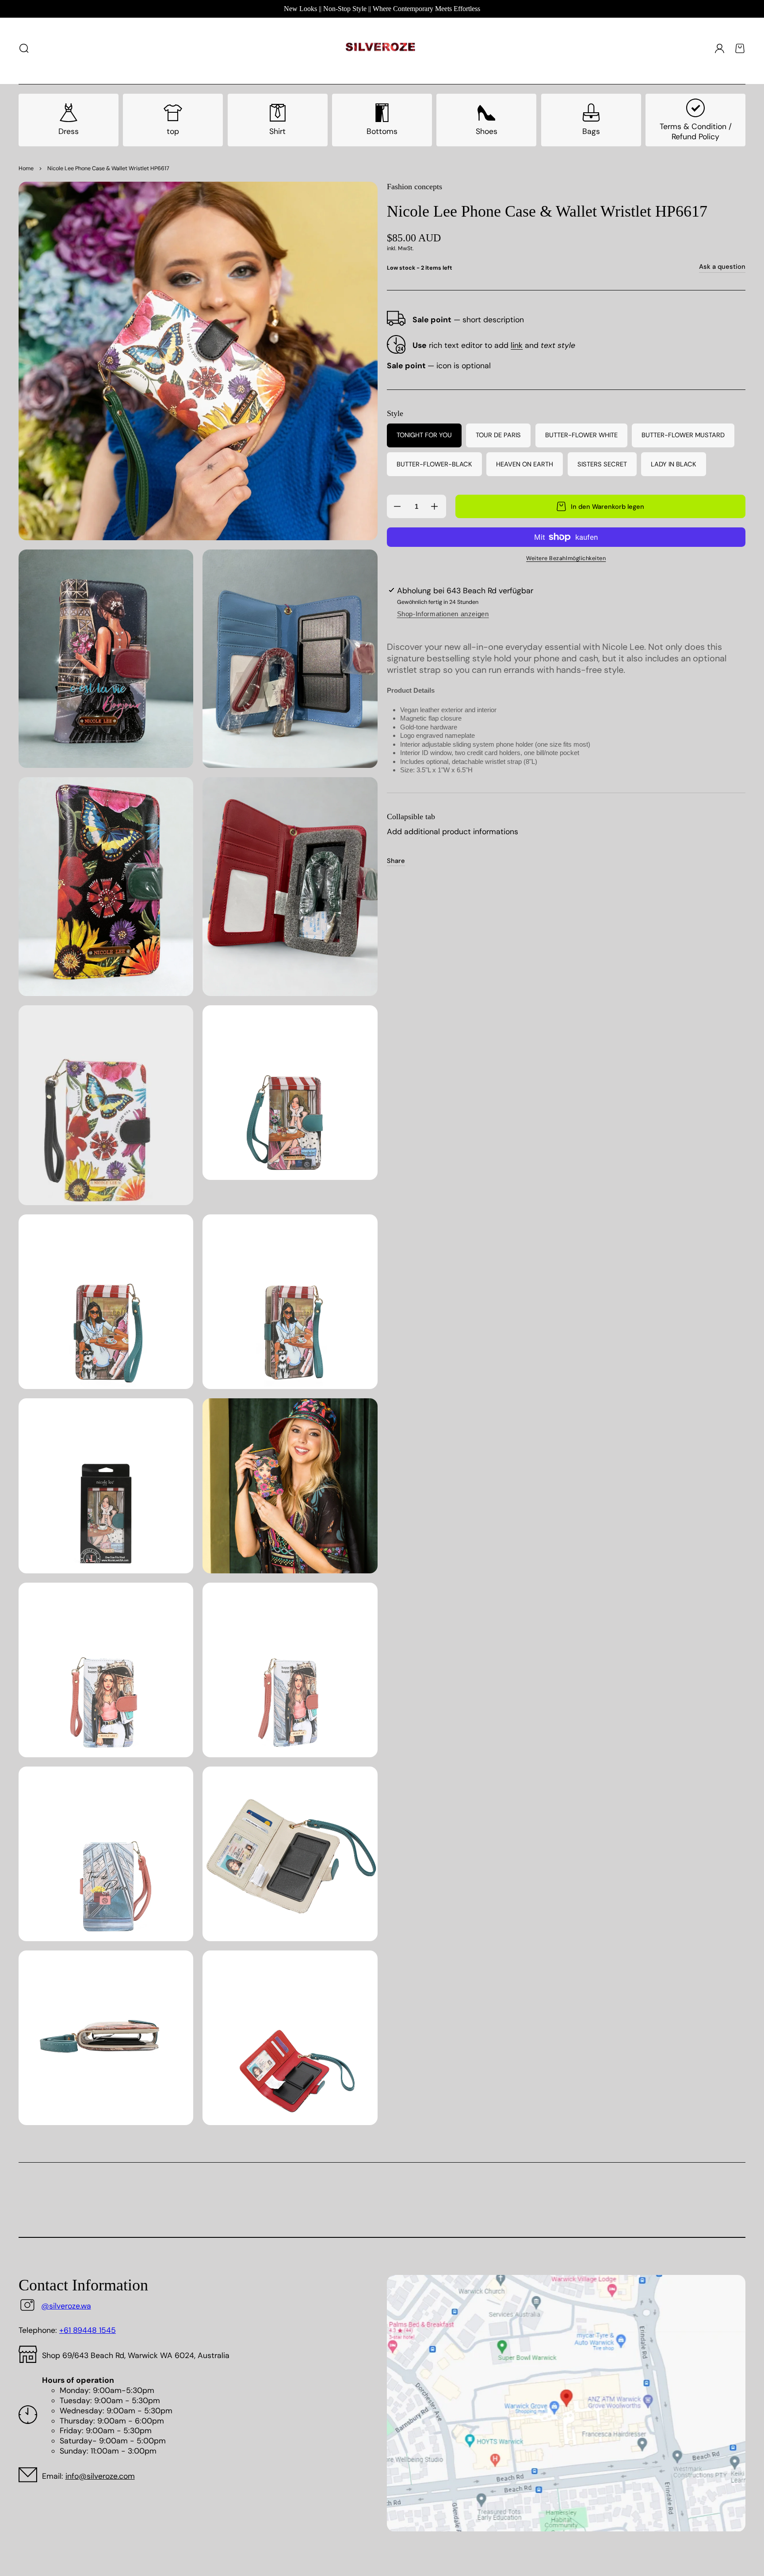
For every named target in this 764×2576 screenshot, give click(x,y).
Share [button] (396, 861)
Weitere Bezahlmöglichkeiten (566, 558)
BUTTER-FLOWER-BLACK (434, 464)
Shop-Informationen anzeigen (443, 614)
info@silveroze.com (100, 2476)
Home (26, 168)
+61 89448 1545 (88, 2330)
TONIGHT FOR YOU (424, 435)
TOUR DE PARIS (498, 435)
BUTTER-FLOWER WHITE (581, 435)
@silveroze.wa (66, 2306)
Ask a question (722, 267)
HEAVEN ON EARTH (525, 464)
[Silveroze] (380, 48)
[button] (24, 48)
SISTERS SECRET (602, 464)
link (517, 345)
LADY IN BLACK (674, 464)
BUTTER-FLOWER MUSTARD (683, 435)
